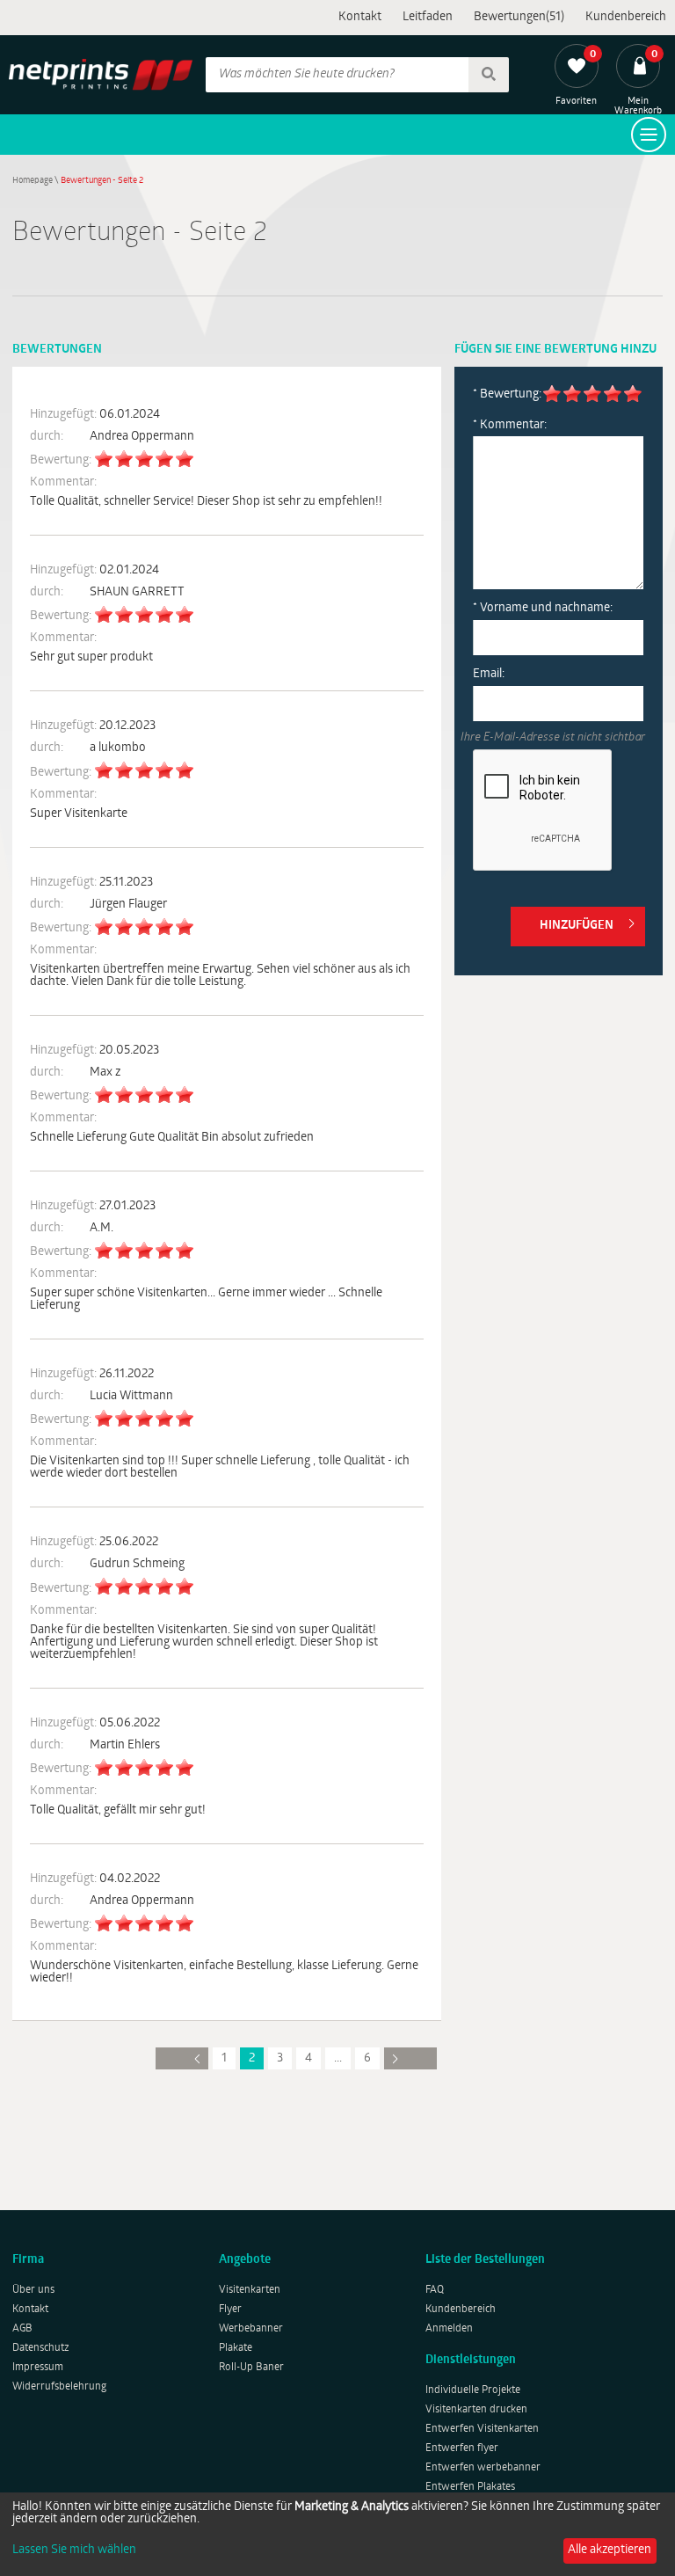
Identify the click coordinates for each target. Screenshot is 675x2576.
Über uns (33, 2290)
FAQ (435, 2290)
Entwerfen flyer (462, 2448)
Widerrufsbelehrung (59, 2387)
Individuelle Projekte (473, 2390)
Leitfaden (428, 17)
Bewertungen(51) (519, 17)
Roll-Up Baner (251, 2368)
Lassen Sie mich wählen (74, 2550)
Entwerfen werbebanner (483, 2468)
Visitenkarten (250, 2290)
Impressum (38, 2368)
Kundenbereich (626, 17)
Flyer (230, 2310)
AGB (22, 2329)
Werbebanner (251, 2329)
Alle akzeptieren (610, 2550)
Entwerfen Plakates (470, 2487)
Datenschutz (41, 2348)
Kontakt (360, 17)
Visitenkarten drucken (476, 2410)
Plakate (236, 2348)
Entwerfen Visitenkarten (482, 2429)
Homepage (33, 181)
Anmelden (449, 2329)
